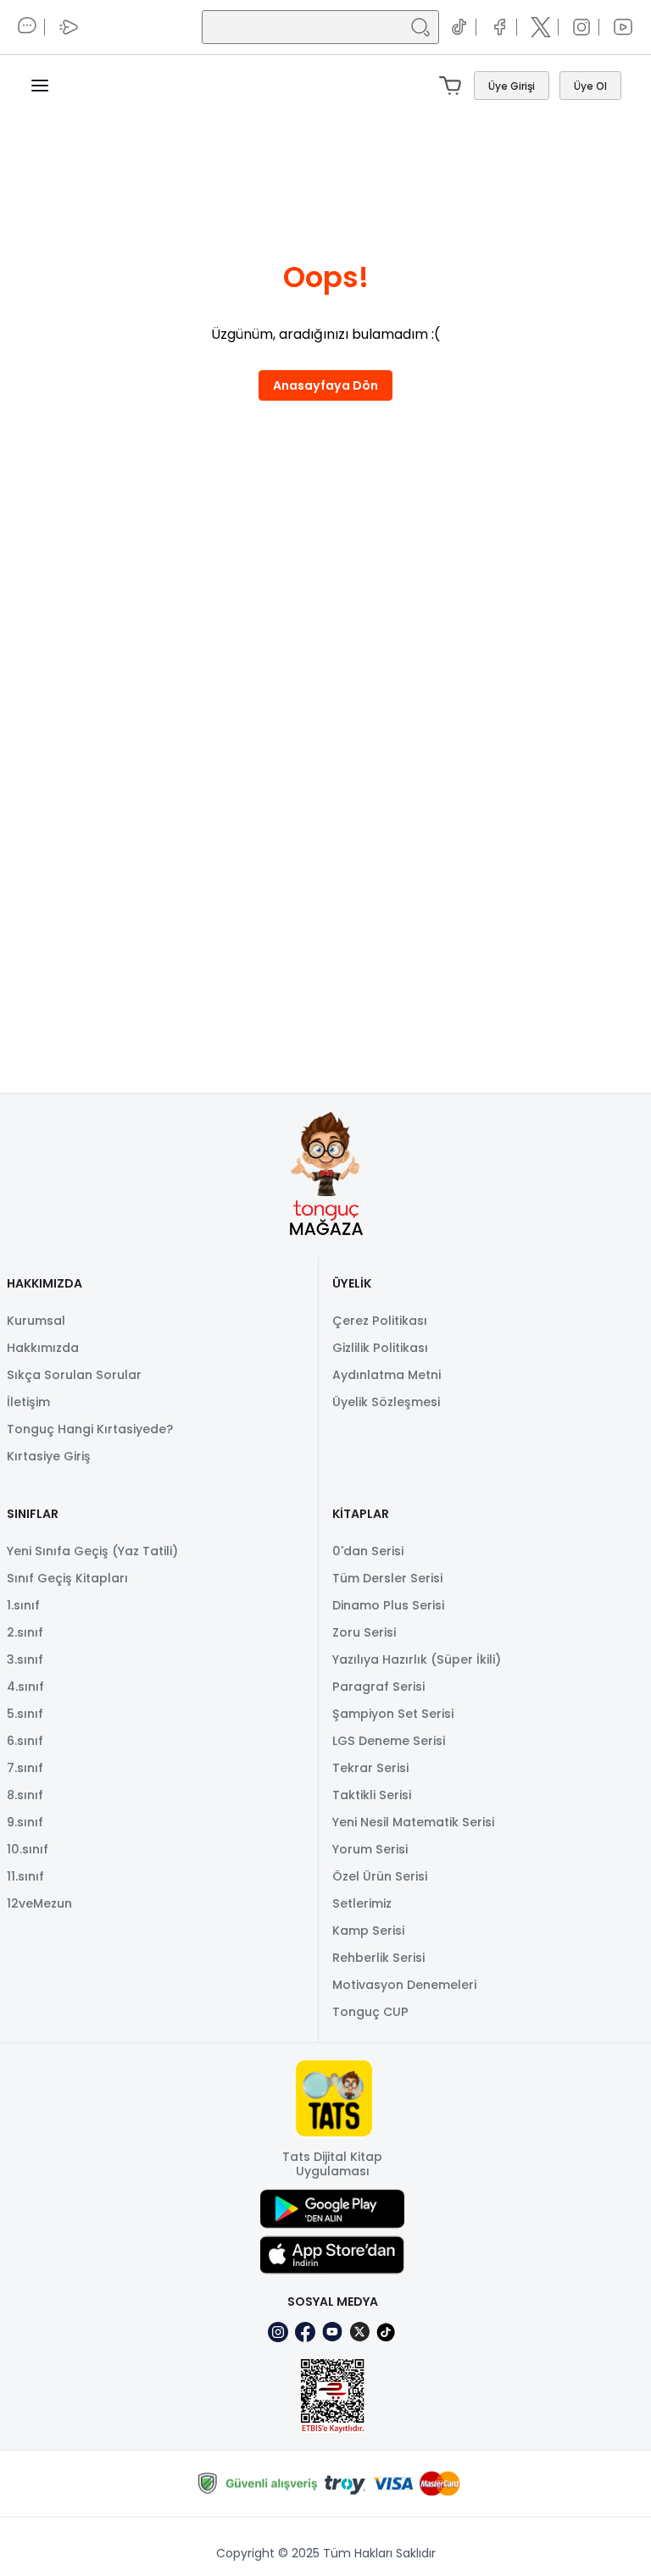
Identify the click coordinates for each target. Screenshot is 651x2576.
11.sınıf (25, 1876)
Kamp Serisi (368, 1931)
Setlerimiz (362, 1903)
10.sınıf (28, 1849)
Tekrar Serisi (370, 1768)
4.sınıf (25, 1687)
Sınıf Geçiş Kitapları (67, 1578)
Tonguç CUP (370, 2012)
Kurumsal (36, 1321)
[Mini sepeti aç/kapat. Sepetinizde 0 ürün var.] (453, 86)
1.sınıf (23, 1605)
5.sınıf (25, 1714)
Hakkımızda (43, 1348)
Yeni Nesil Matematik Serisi (413, 1822)
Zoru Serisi (364, 1632)
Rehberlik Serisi (378, 1958)
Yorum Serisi (370, 1849)
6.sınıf (25, 1741)
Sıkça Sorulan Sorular (74, 1375)
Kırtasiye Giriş (49, 1456)
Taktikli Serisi (372, 1795)
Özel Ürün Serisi (380, 1876)
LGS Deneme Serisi (389, 1741)
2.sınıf (25, 1632)
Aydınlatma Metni (387, 1375)
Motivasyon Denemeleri (404, 1985)
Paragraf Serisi (378, 1687)
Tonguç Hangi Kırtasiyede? (90, 1429)
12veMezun (39, 1903)
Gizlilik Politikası (380, 1348)
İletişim (28, 1402)
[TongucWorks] (325, 86)
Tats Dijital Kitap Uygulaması (332, 2164)
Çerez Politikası (380, 1321)
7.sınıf (25, 1768)
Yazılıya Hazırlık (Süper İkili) (417, 1659)
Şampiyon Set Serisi (393, 1714)
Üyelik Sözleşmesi (386, 1402)
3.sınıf (25, 1659)
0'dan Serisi (368, 1551)
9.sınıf (25, 1822)
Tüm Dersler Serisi (387, 1578)
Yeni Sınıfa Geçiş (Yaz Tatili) (92, 1551)
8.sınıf (25, 1795)
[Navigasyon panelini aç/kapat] (50, 86)
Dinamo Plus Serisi (388, 1605)
